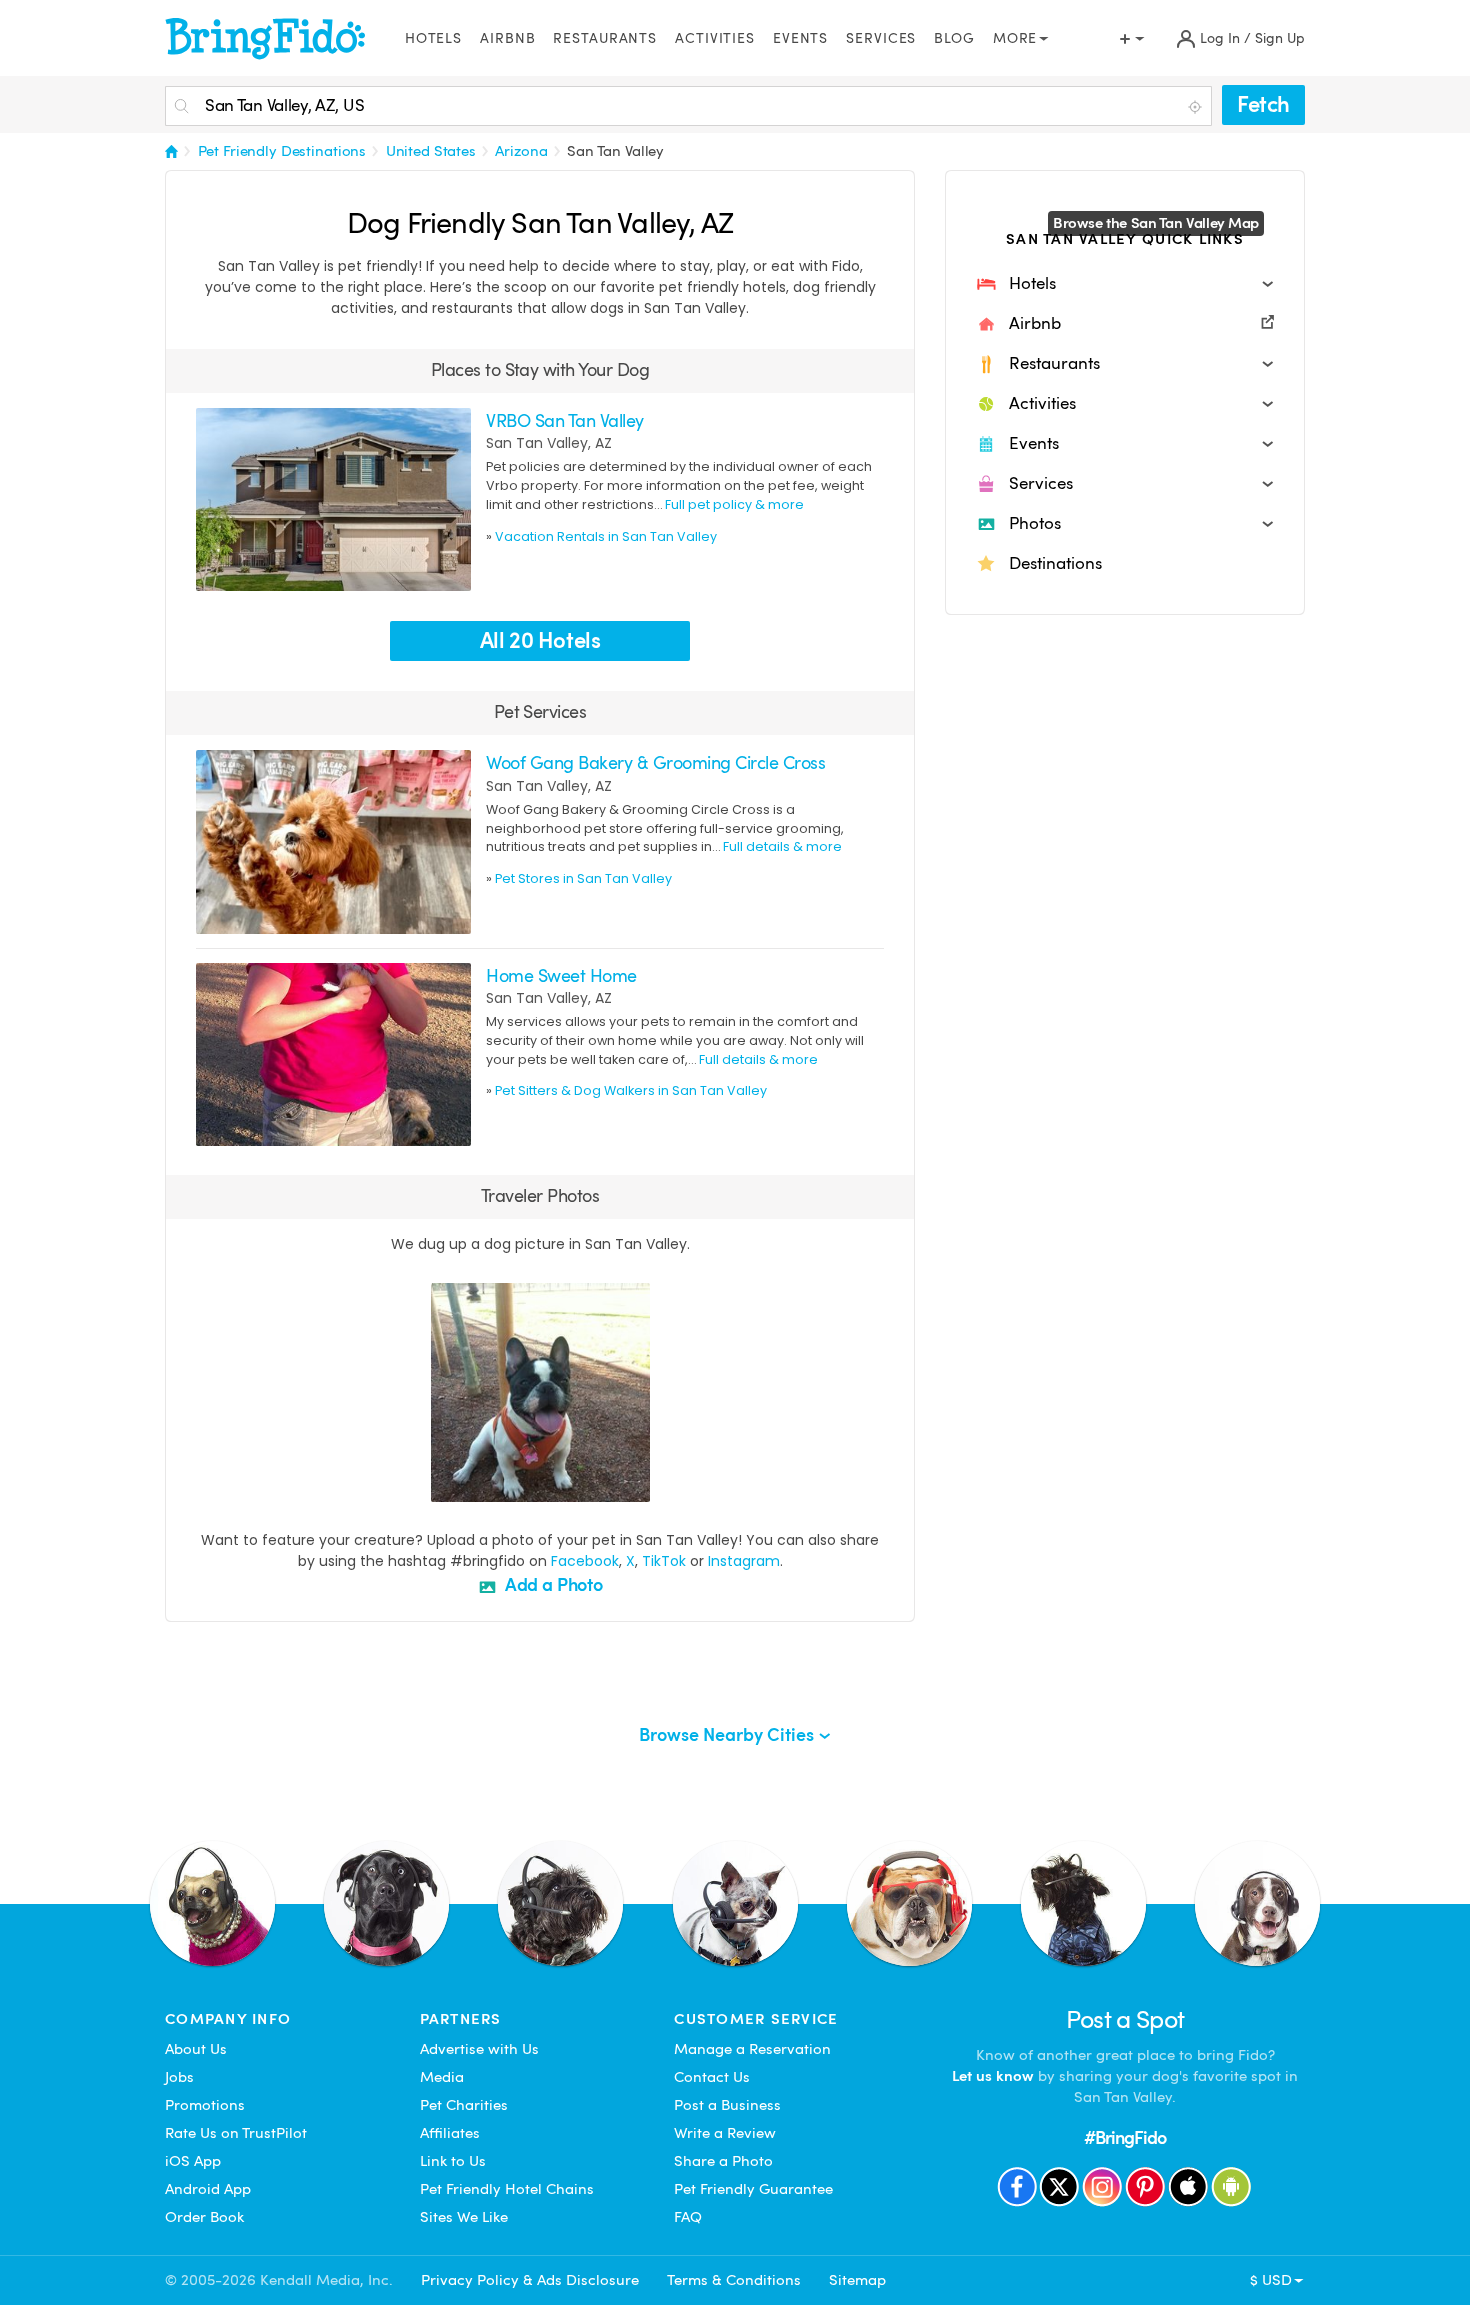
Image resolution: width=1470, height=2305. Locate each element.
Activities (715, 38)
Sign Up (1280, 38)
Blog (954, 38)
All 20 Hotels (540, 640)
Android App (208, 2189)
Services (881, 38)
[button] (1125, 284)
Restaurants (605, 38)
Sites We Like (464, 2217)
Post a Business (727, 2105)
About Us (196, 2049)
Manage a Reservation (752, 2049)
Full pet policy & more (734, 504)
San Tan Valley (615, 151)
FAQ (688, 2217)
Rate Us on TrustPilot (236, 2133)
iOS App (193, 2161)
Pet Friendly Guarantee (753, 2189)
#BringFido (1125, 2137)
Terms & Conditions (734, 2280)
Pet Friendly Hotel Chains (507, 2189)
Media (442, 2077)
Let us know (993, 2076)
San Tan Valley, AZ (549, 443)
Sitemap (857, 2280)
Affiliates (450, 2133)
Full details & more (782, 846)
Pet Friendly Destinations (282, 151)
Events (800, 38)
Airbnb (507, 38)
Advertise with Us (479, 2049)
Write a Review (725, 2133)
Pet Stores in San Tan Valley (583, 878)
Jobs (179, 2077)
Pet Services (540, 711)
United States (431, 151)
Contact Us (712, 2077)
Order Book (204, 2217)
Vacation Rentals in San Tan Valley (606, 536)
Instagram (744, 1561)
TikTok (664, 1561)
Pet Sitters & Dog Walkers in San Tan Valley (631, 1090)
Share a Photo (723, 2161)
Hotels (433, 38)
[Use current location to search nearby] (1197, 107)
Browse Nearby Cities (728, 1734)
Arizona (521, 151)
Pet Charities (464, 2105)
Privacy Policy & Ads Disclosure (530, 2280)
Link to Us (453, 2161)
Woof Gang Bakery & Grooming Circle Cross (655, 762)
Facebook (585, 1561)
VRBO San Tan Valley (564, 420)
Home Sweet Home (561, 975)
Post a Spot (1125, 2019)
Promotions (205, 2105)
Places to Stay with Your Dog (540, 369)
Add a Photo (552, 1584)
